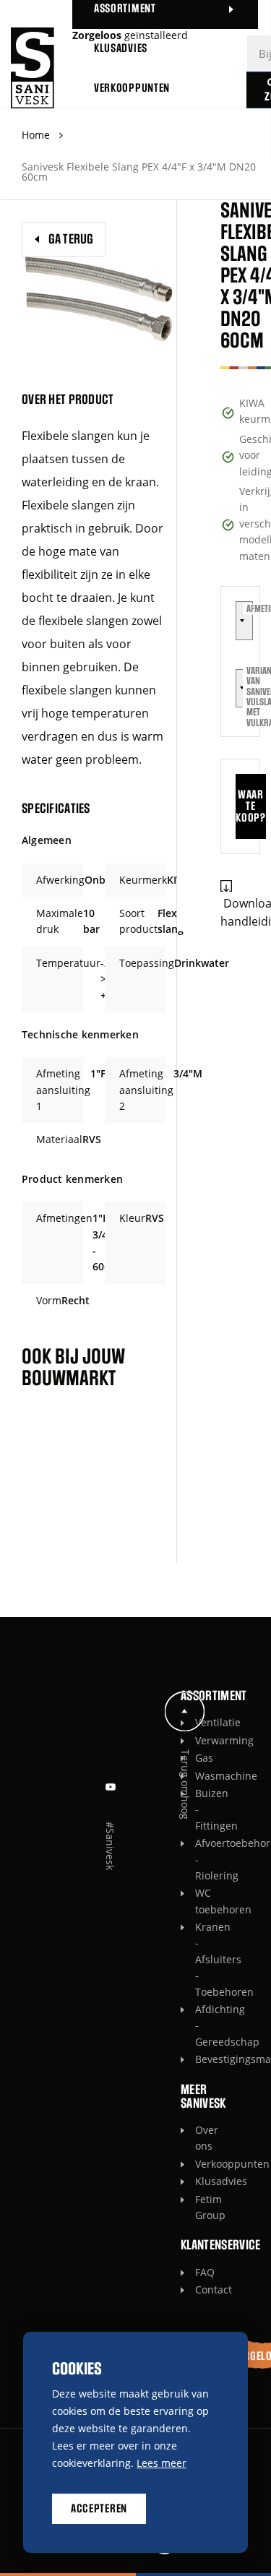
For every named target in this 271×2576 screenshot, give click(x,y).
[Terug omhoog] (185, 1711)
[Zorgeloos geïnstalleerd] (33, 68)
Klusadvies (199, 2181)
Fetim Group (199, 2207)
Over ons (199, 2138)
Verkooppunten (199, 2164)
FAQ (199, 2272)
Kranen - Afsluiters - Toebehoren (199, 1959)
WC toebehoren (199, 1901)
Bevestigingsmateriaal (199, 2059)
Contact (199, 2289)
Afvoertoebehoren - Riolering (199, 1859)
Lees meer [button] (162, 2463)
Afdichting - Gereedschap (199, 2025)
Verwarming (199, 1740)
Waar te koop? (250, 806)
